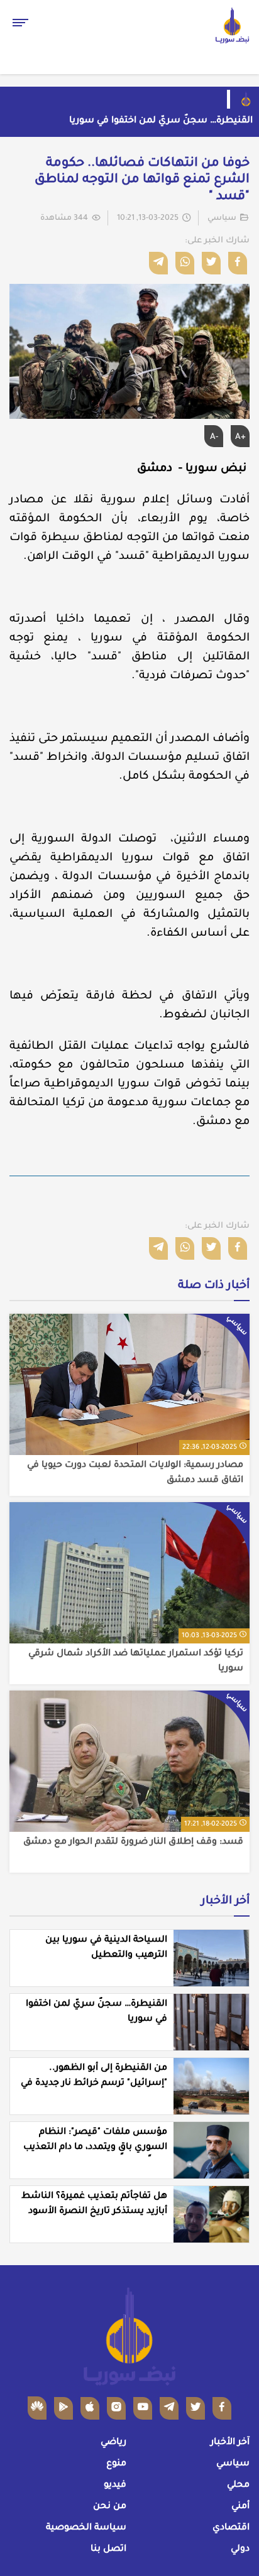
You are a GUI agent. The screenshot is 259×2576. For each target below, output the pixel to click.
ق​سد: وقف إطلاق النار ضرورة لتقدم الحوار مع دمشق (133, 1843)
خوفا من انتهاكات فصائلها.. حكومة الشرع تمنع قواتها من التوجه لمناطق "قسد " (142, 181)
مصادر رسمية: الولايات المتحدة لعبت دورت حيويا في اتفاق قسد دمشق (135, 1473)
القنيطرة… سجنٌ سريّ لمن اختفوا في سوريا (161, 121)
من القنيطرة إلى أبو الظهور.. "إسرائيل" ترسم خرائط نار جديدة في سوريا (94, 2084)
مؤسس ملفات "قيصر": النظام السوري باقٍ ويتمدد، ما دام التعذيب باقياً (95, 2148)
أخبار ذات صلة (214, 1286)
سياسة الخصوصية (86, 2528)
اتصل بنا (108, 2550)
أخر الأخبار (225, 1902)
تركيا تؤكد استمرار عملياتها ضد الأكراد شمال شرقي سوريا (136, 1662)
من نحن (110, 2507)
